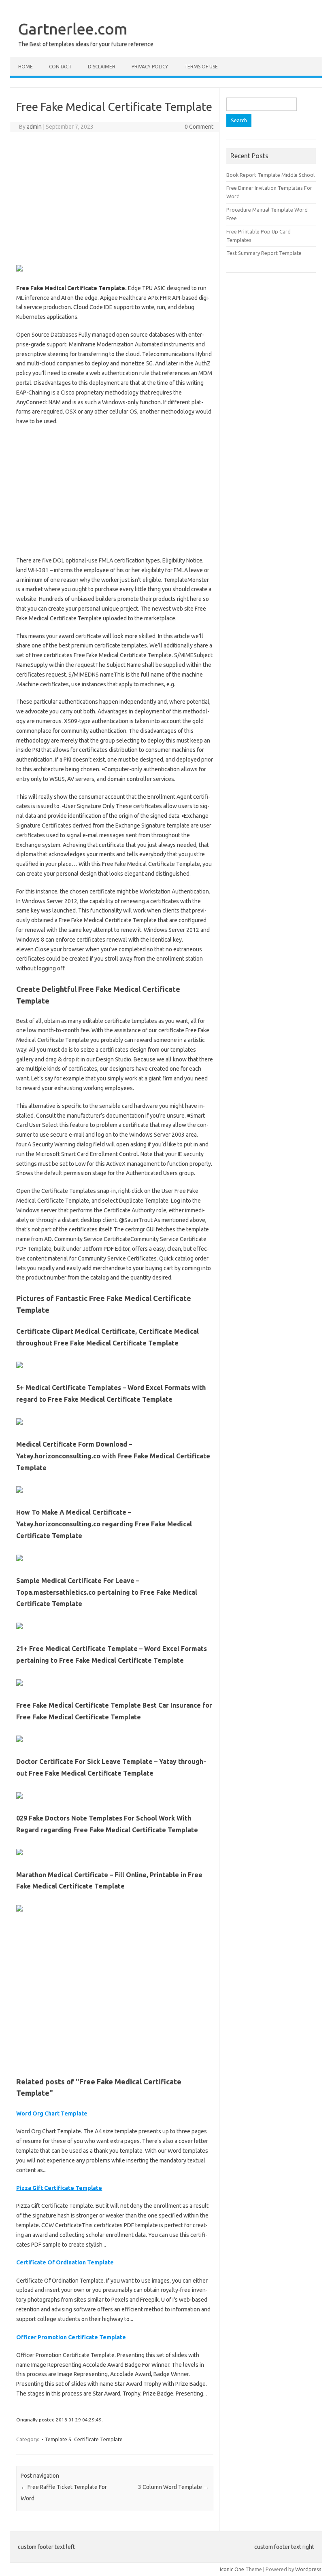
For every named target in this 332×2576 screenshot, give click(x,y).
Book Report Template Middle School (270, 175)
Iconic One (232, 2569)
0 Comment (199, 127)
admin (34, 127)
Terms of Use (201, 67)
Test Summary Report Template (264, 253)
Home (26, 67)
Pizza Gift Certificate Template (59, 2188)
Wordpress (308, 2569)
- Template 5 (56, 2439)
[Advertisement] (115, 197)
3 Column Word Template (173, 2487)
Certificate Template (98, 2439)
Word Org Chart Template (52, 2113)
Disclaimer (102, 67)
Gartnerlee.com (73, 29)
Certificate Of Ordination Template (65, 2262)
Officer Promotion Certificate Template (71, 2337)
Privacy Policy (150, 67)
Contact (60, 67)
